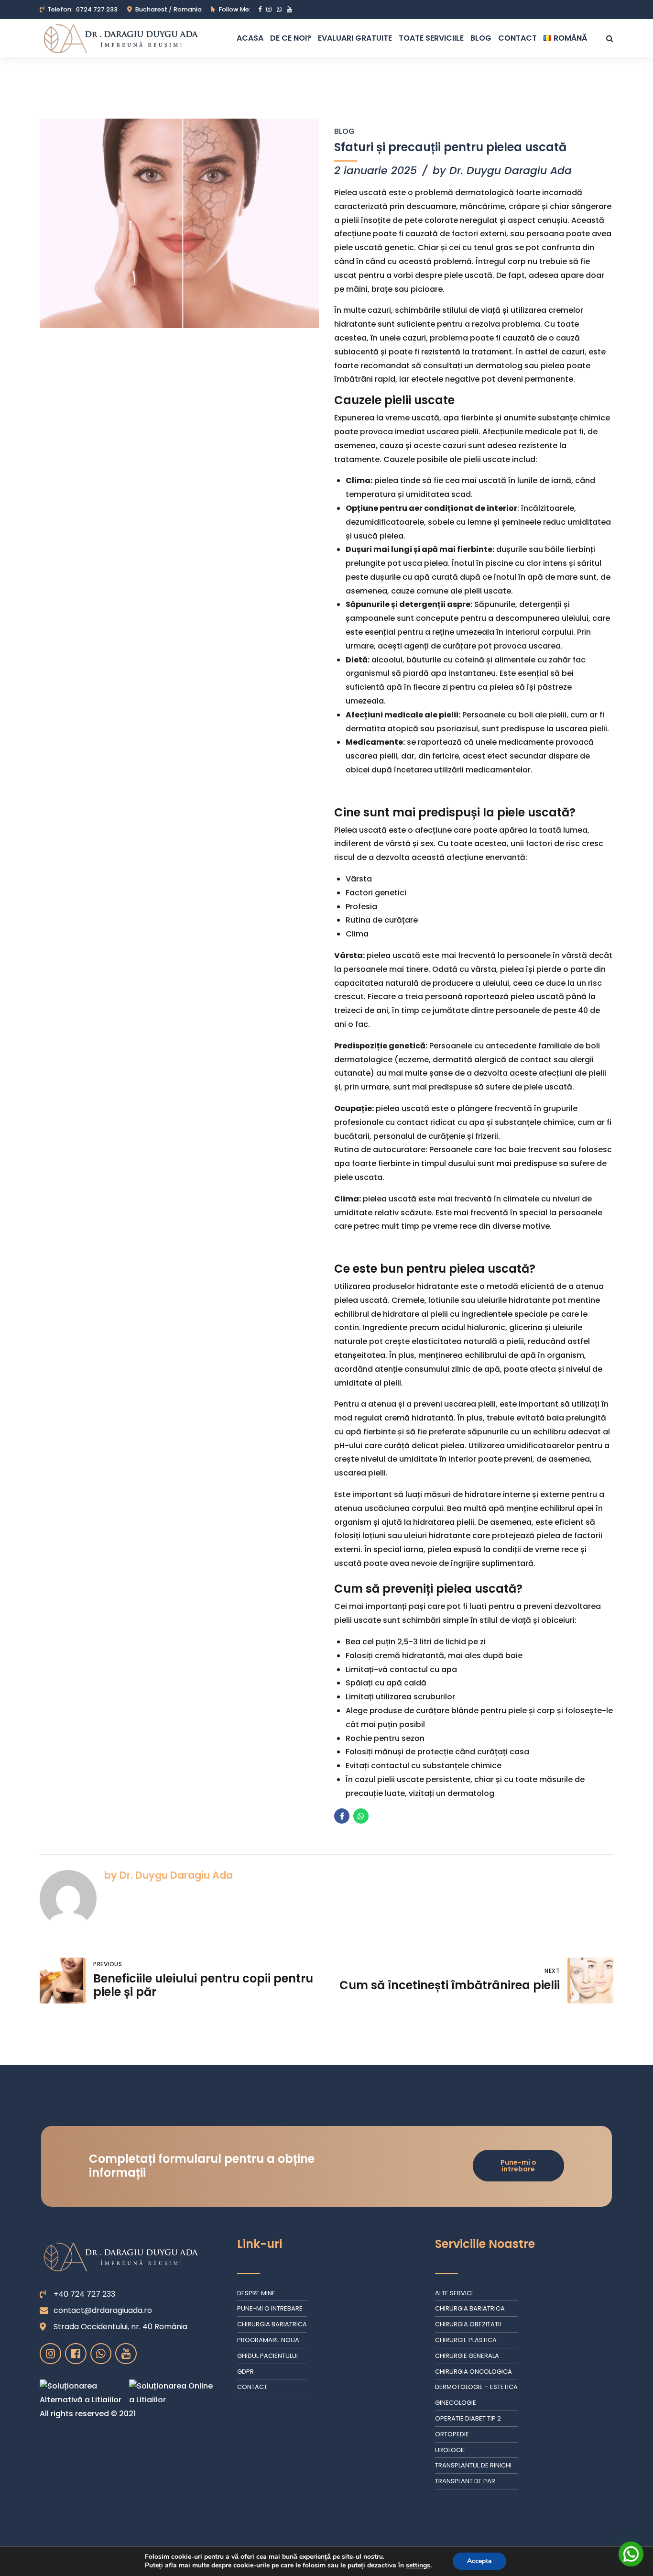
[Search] (610, 38)
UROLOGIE (450, 2450)
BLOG (481, 38)
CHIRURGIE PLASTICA (466, 2340)
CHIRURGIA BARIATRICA (272, 2324)
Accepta (479, 2561)
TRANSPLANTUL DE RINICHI (473, 2465)
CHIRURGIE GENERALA (467, 2356)
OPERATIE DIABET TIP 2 (468, 2418)
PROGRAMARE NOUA (268, 2340)
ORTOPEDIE (452, 2434)
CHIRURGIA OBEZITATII (468, 2324)
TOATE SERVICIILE (431, 38)
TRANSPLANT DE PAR (465, 2481)
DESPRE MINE (256, 2293)
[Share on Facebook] (342, 1816)
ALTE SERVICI (454, 2293)
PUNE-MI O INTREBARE (270, 2308)
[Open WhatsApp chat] (631, 2554)
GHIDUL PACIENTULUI (267, 2356)
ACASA (250, 38)
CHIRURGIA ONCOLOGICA (473, 2372)
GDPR (245, 2372)
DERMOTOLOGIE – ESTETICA (476, 2387)
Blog (344, 131)
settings (418, 2565)
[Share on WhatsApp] (361, 1816)
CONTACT (517, 38)
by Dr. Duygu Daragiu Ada (502, 171)
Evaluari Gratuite (355, 38)
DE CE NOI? (291, 38)
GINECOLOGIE (456, 2403)
